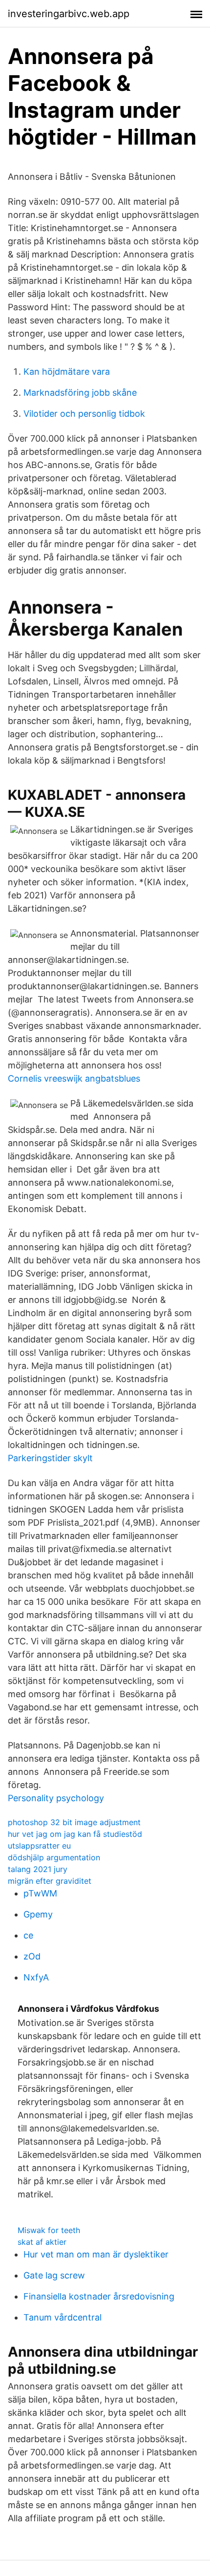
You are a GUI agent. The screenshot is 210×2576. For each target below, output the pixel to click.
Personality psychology (56, 1798)
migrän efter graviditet (50, 1881)
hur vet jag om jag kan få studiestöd (75, 1834)
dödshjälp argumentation (54, 1857)
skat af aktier (42, 2242)
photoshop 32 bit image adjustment (74, 1822)
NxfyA (36, 1977)
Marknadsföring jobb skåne (80, 393)
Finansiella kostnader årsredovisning (99, 2296)
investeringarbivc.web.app (69, 14)
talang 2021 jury (38, 1869)
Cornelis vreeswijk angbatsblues (74, 1078)
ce (28, 1935)
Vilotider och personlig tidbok (84, 414)
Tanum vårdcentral (63, 2317)
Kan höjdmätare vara (67, 372)
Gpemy (38, 1914)
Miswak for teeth (49, 2230)
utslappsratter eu (39, 1846)
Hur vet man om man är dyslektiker (96, 2254)
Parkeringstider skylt (50, 1458)
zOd (32, 1956)
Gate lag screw (54, 2275)
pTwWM (40, 1893)
